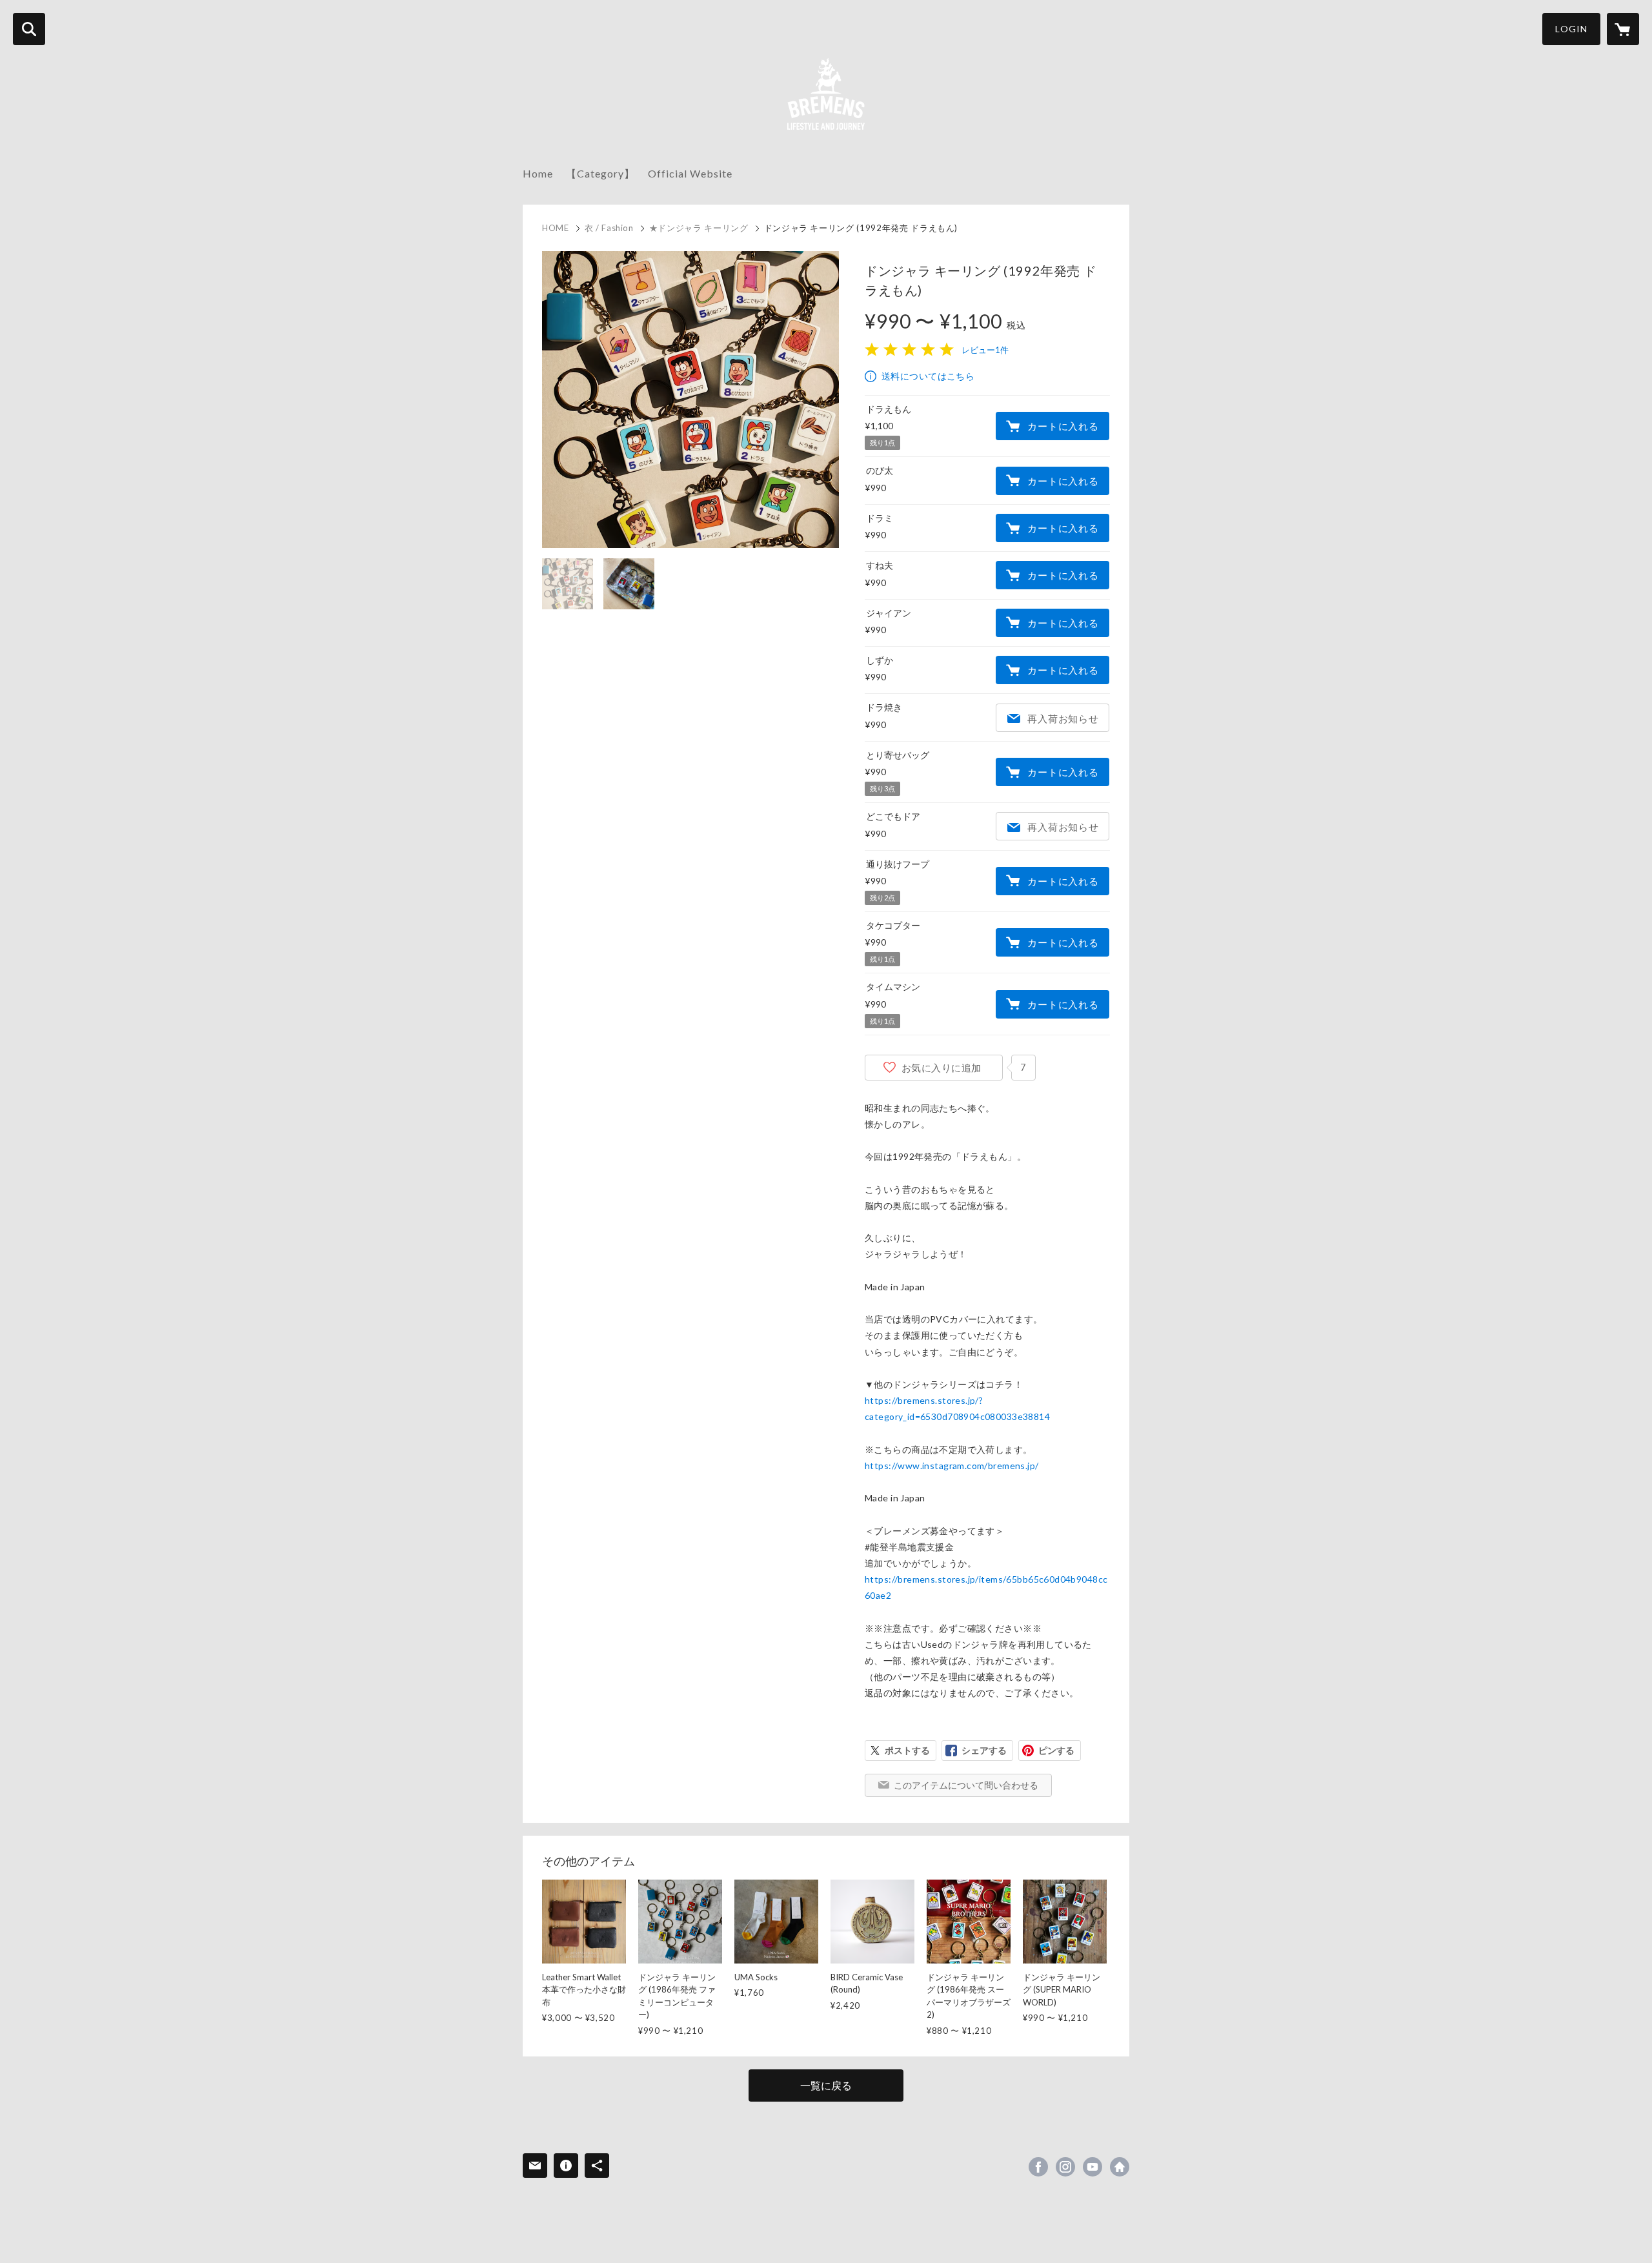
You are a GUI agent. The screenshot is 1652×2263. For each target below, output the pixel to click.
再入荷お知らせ (1063, 718)
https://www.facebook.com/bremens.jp (1038, 2167)
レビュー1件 (985, 350)
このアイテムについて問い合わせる (966, 1785)
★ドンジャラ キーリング (699, 228)
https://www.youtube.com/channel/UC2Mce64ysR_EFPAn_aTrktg (1093, 2167)
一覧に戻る (826, 2085)
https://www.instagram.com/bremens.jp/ (952, 1466)
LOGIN (1571, 29)
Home (538, 173)
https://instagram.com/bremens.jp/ (1065, 2167)
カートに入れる (1063, 426)
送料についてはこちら (928, 376)
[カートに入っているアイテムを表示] (1623, 29)
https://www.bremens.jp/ (1120, 2167)
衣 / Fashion (609, 228)
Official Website (690, 173)
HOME (556, 228)
